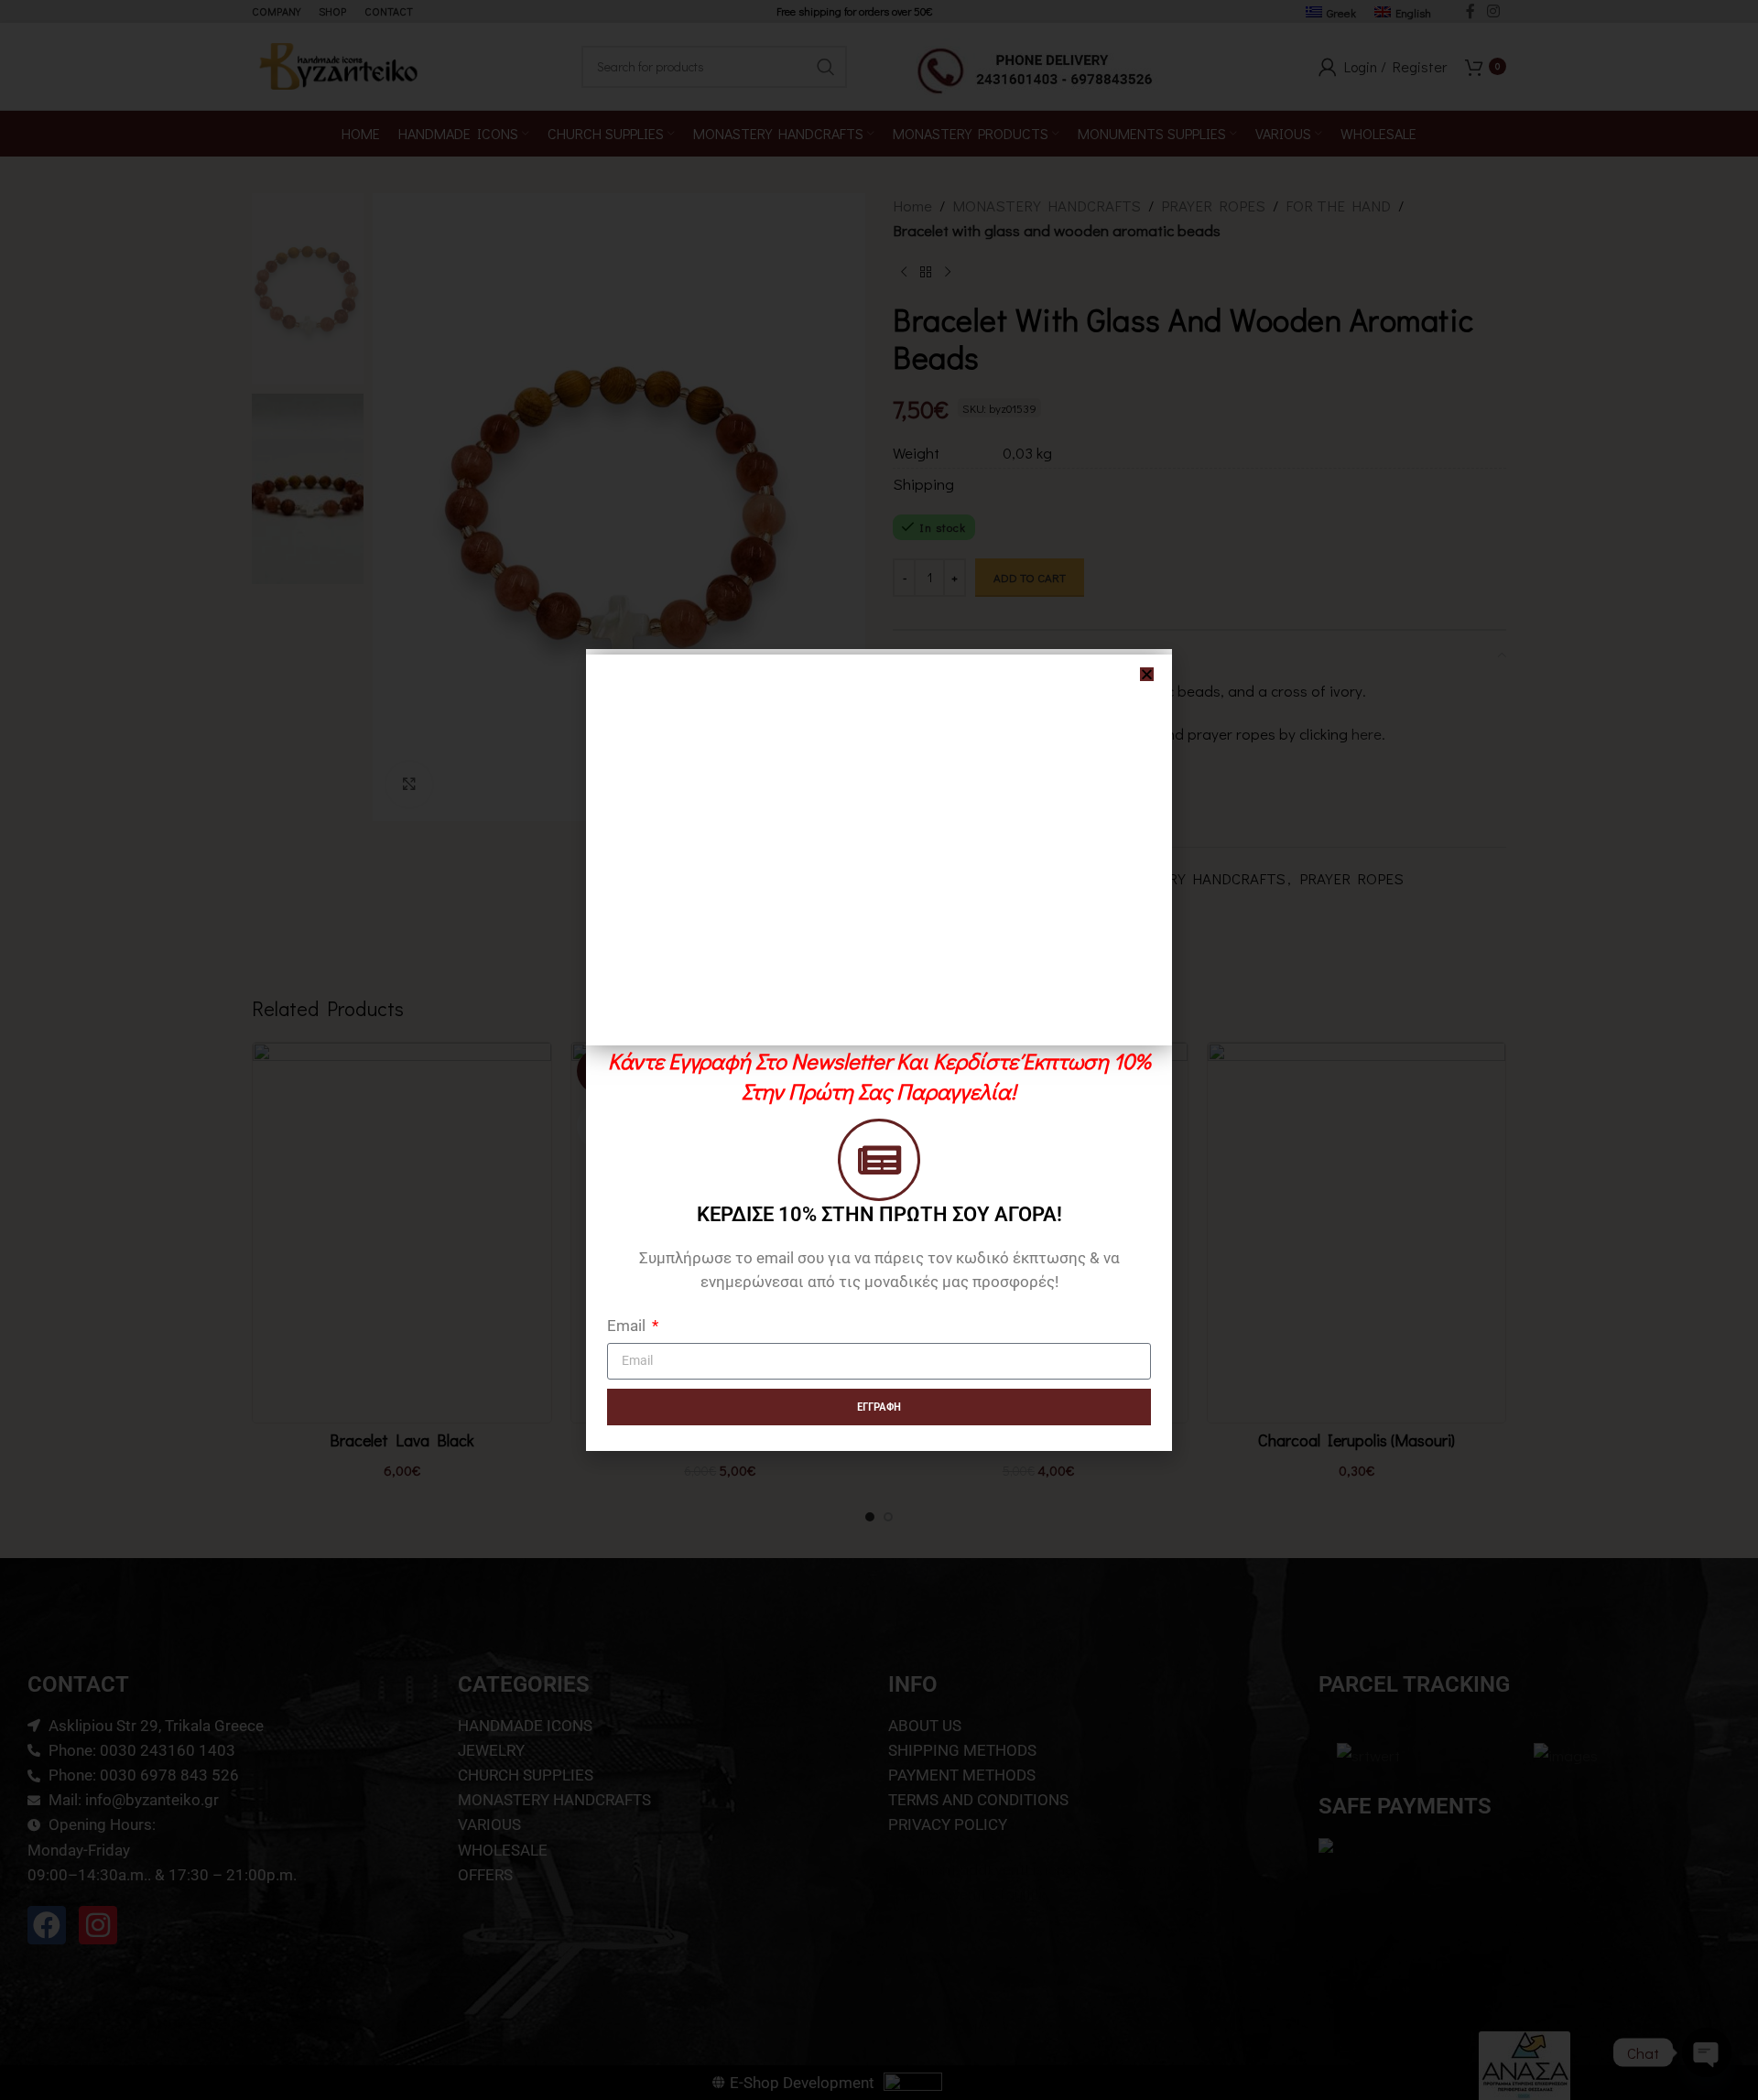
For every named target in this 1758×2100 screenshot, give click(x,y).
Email (628, 1326)
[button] (1147, 674)
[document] (879, 1050)
